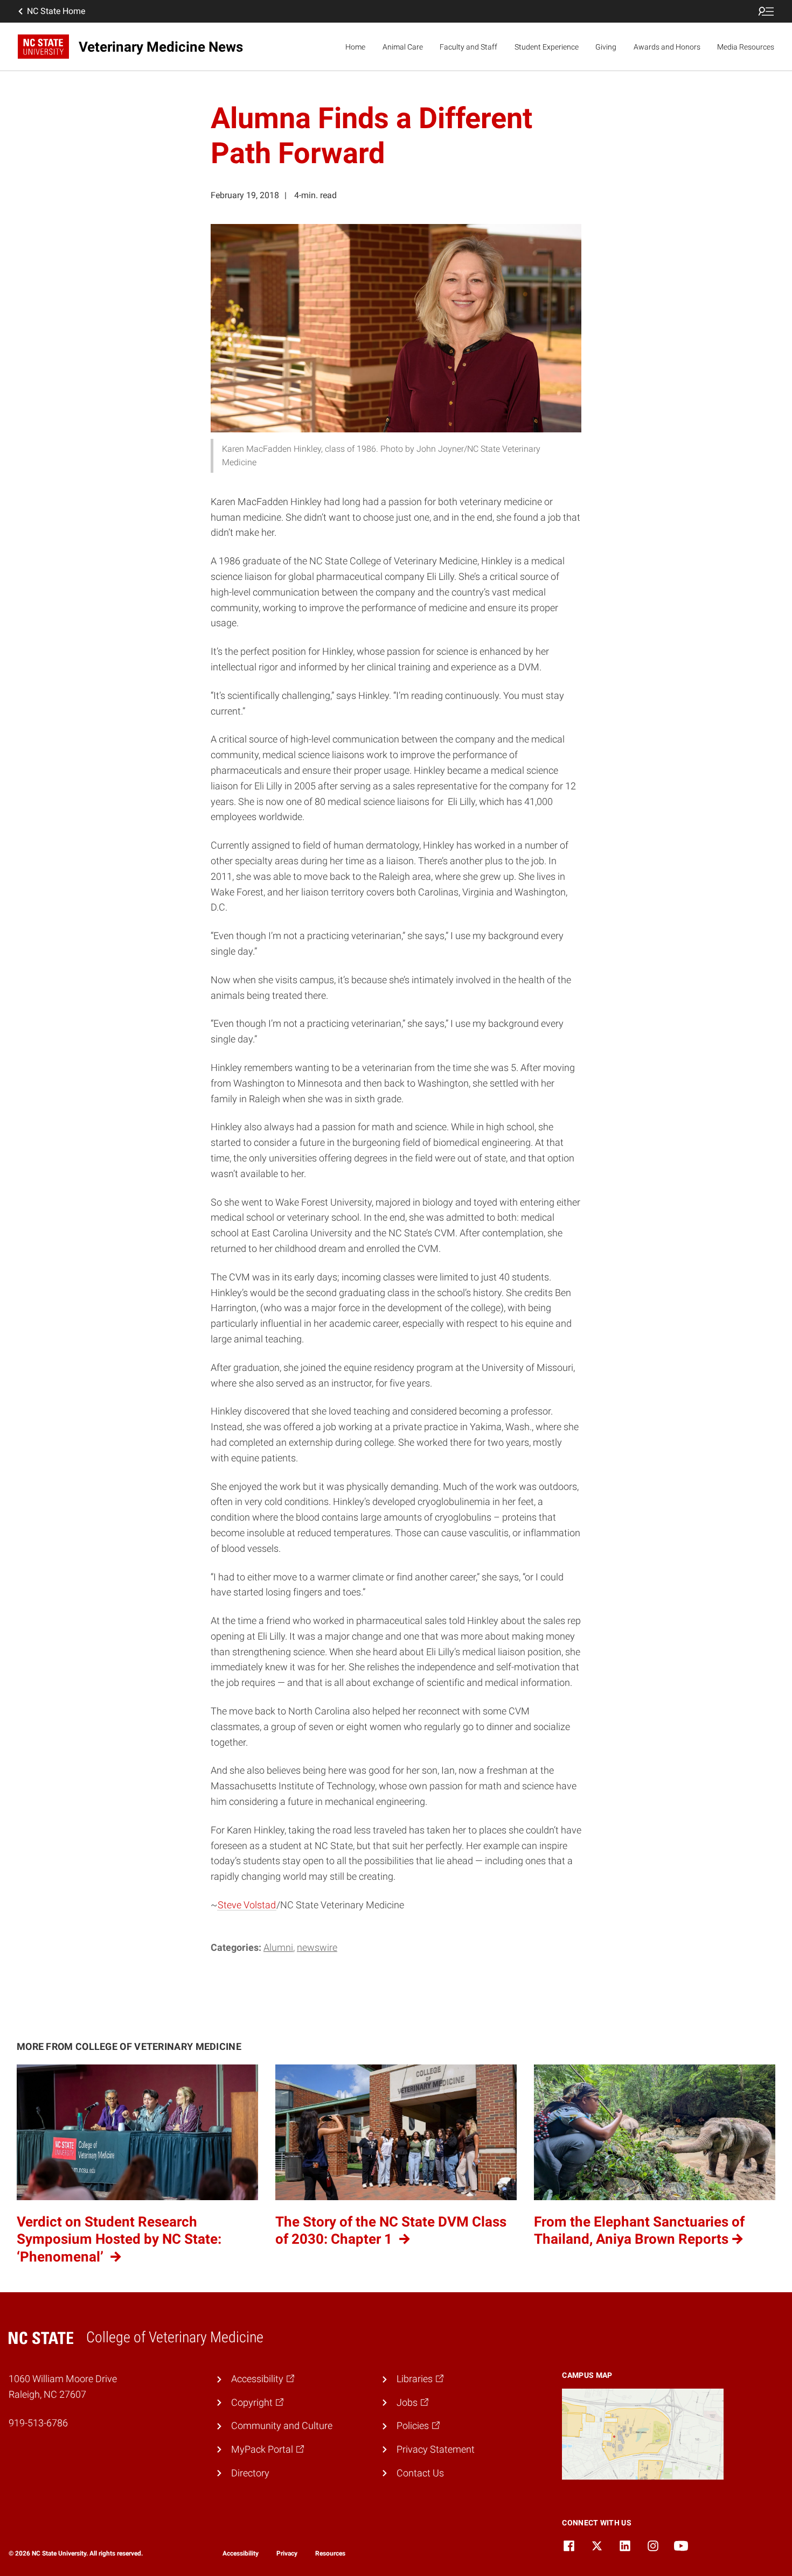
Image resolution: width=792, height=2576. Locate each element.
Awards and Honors (667, 47)
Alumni (278, 1947)
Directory (250, 2473)
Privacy (287, 2553)
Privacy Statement (436, 2449)
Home (355, 47)
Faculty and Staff (468, 47)
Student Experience (547, 47)
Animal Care (403, 47)
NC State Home (56, 11)
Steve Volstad (247, 1905)
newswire (317, 1947)
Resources (330, 2553)
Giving (606, 47)
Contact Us (420, 2473)
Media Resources (746, 47)
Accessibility (241, 2553)
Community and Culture (282, 2425)
